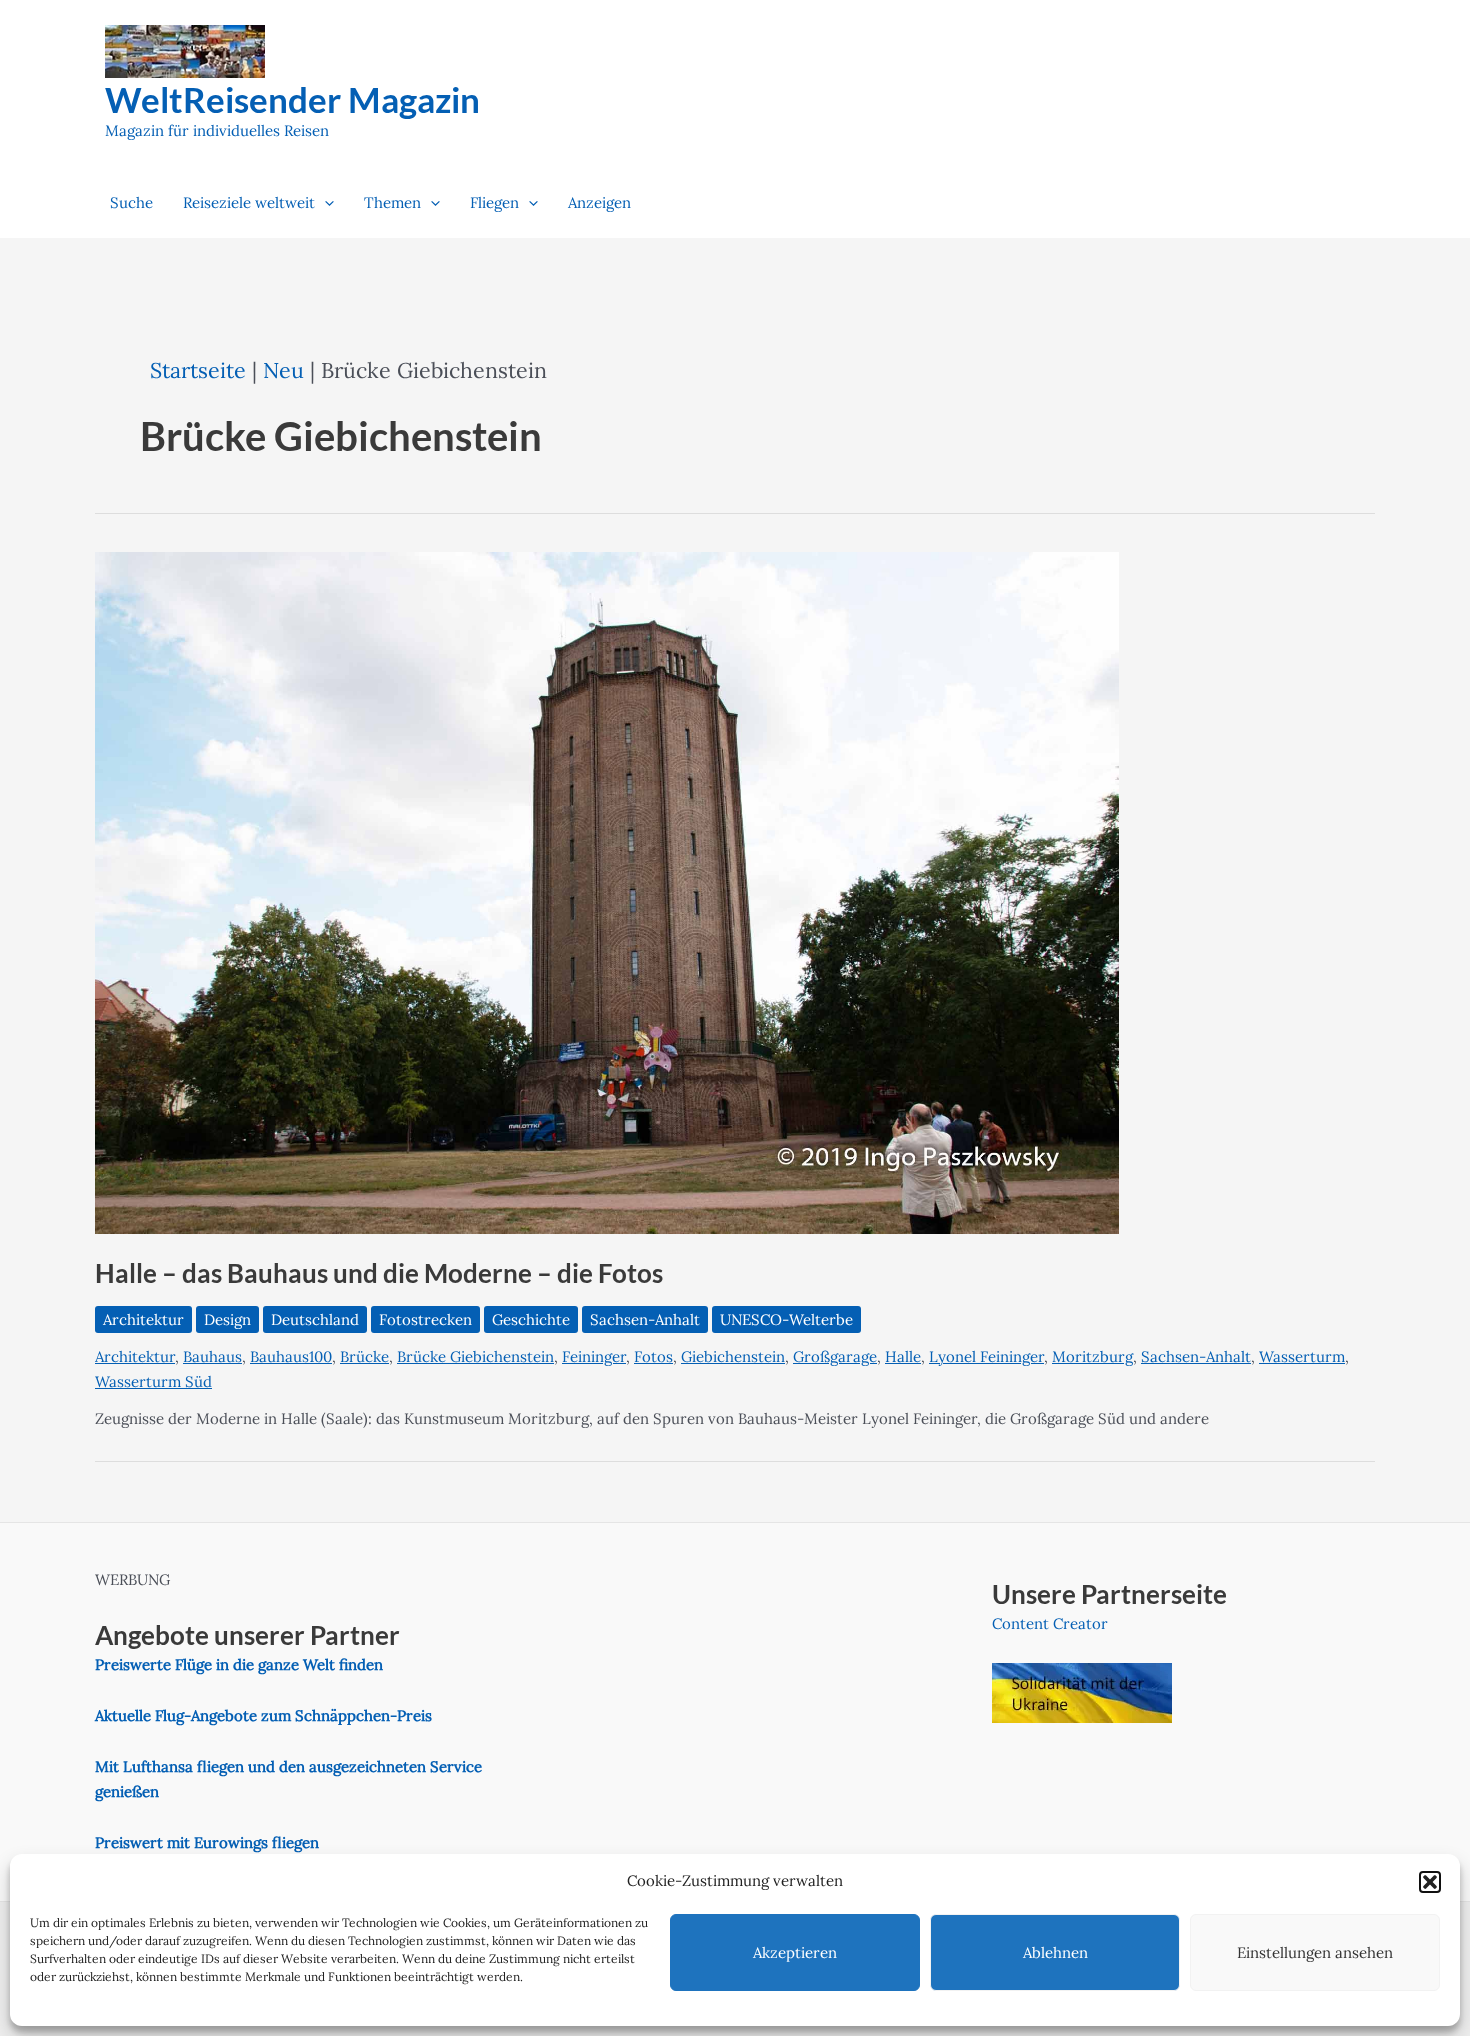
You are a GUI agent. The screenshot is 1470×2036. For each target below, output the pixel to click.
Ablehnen (1055, 1952)
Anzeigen (599, 202)
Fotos (653, 1356)
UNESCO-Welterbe (786, 1319)
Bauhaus (212, 1356)
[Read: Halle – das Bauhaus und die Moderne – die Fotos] (607, 891)
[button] (1430, 1882)
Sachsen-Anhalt (645, 1319)
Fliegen (494, 202)
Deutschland (315, 1319)
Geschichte (531, 1319)
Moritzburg (1092, 1356)
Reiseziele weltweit (249, 202)
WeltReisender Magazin (292, 99)
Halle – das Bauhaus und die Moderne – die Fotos (379, 1273)
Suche (131, 202)
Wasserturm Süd (153, 1381)
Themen (392, 202)
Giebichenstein (733, 1356)
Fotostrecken (425, 1319)
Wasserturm (1302, 1356)
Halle (903, 1356)
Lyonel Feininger (986, 1356)
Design (227, 1319)
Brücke (364, 1356)
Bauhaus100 (291, 1356)
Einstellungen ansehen (1315, 1952)
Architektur (143, 1319)
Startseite (198, 370)
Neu (283, 370)
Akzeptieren (795, 1952)
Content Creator (1050, 1623)
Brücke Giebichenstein (475, 1356)
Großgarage (835, 1356)
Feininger (594, 1356)
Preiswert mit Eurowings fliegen (207, 1842)
